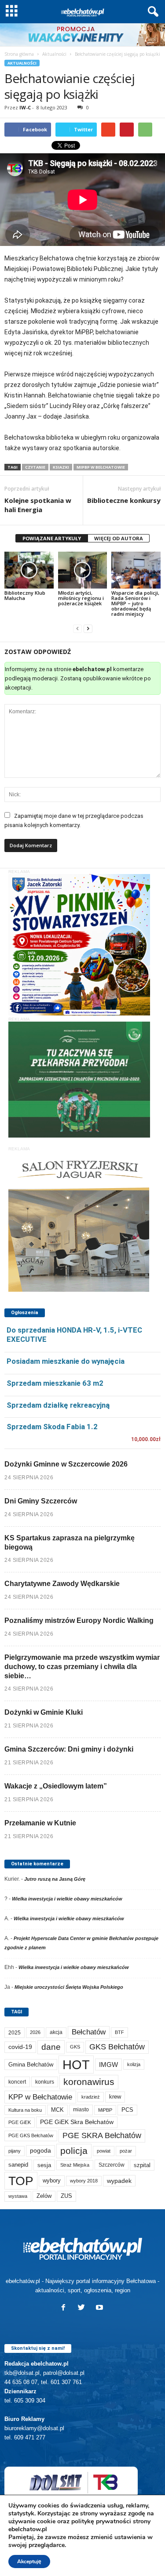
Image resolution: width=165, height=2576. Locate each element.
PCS (127, 2110)
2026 (35, 2032)
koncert (17, 2082)
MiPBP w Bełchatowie (101, 467)
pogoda (40, 2151)
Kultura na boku (25, 2110)
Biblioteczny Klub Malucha (25, 595)
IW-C (25, 107)
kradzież (91, 2097)
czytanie (35, 467)
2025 (15, 2033)
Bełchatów (89, 2032)
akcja (56, 2032)
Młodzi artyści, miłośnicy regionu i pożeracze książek (81, 598)
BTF (119, 2032)
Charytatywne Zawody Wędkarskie (62, 1584)
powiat (104, 2151)
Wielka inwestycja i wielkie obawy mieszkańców (67, 1899)
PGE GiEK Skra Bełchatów (77, 2122)
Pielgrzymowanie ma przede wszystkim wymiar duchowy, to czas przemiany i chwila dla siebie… (82, 1667)
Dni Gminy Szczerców (41, 1501)
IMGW (108, 2065)
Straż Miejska (75, 2165)
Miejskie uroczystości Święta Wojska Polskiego (69, 1987)
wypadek (119, 2181)
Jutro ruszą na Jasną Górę (55, 1879)
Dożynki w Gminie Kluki (44, 1712)
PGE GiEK (20, 2122)
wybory (52, 2180)
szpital (142, 2165)
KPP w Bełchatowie (40, 2097)
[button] (151, 12)
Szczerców (112, 2165)
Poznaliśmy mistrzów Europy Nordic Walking (79, 1620)
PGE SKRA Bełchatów (102, 2135)
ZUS (66, 2196)
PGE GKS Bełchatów (31, 2135)
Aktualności (54, 54)
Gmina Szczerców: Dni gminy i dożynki (69, 1749)
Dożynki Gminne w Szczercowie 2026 (66, 1464)
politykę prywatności (101, 2521)
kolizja (134, 2064)
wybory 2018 (84, 2181)
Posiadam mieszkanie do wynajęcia (66, 1361)
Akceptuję (29, 2562)
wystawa (18, 2196)
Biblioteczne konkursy (124, 500)
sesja (44, 2165)
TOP (21, 2181)
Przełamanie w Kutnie (40, 1823)
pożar (126, 2151)
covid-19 (20, 2047)
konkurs (45, 2082)
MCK (57, 2110)
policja (74, 2151)
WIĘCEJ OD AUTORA (119, 538)
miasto (81, 2110)
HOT (76, 2065)
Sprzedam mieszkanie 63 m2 (55, 1383)
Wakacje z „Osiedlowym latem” (56, 1786)
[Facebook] (65, 2308)
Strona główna (19, 54)
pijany (15, 2151)
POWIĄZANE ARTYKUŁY (52, 538)
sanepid (18, 2165)
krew (115, 2097)
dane (51, 2047)
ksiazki (61, 467)
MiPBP (105, 2110)
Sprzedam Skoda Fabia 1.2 (52, 1427)
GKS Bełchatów (117, 2047)
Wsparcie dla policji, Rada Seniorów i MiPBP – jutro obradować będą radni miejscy (135, 603)
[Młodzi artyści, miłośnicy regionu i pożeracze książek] (83, 570)
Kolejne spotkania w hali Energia (38, 505)
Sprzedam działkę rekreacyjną (58, 1405)
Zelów (44, 2196)
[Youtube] (101, 2308)
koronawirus (89, 2082)
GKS (75, 2047)
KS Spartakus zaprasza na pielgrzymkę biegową (70, 1543)
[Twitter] (83, 2308)
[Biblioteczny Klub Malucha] (29, 570)
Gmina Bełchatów (31, 2065)
